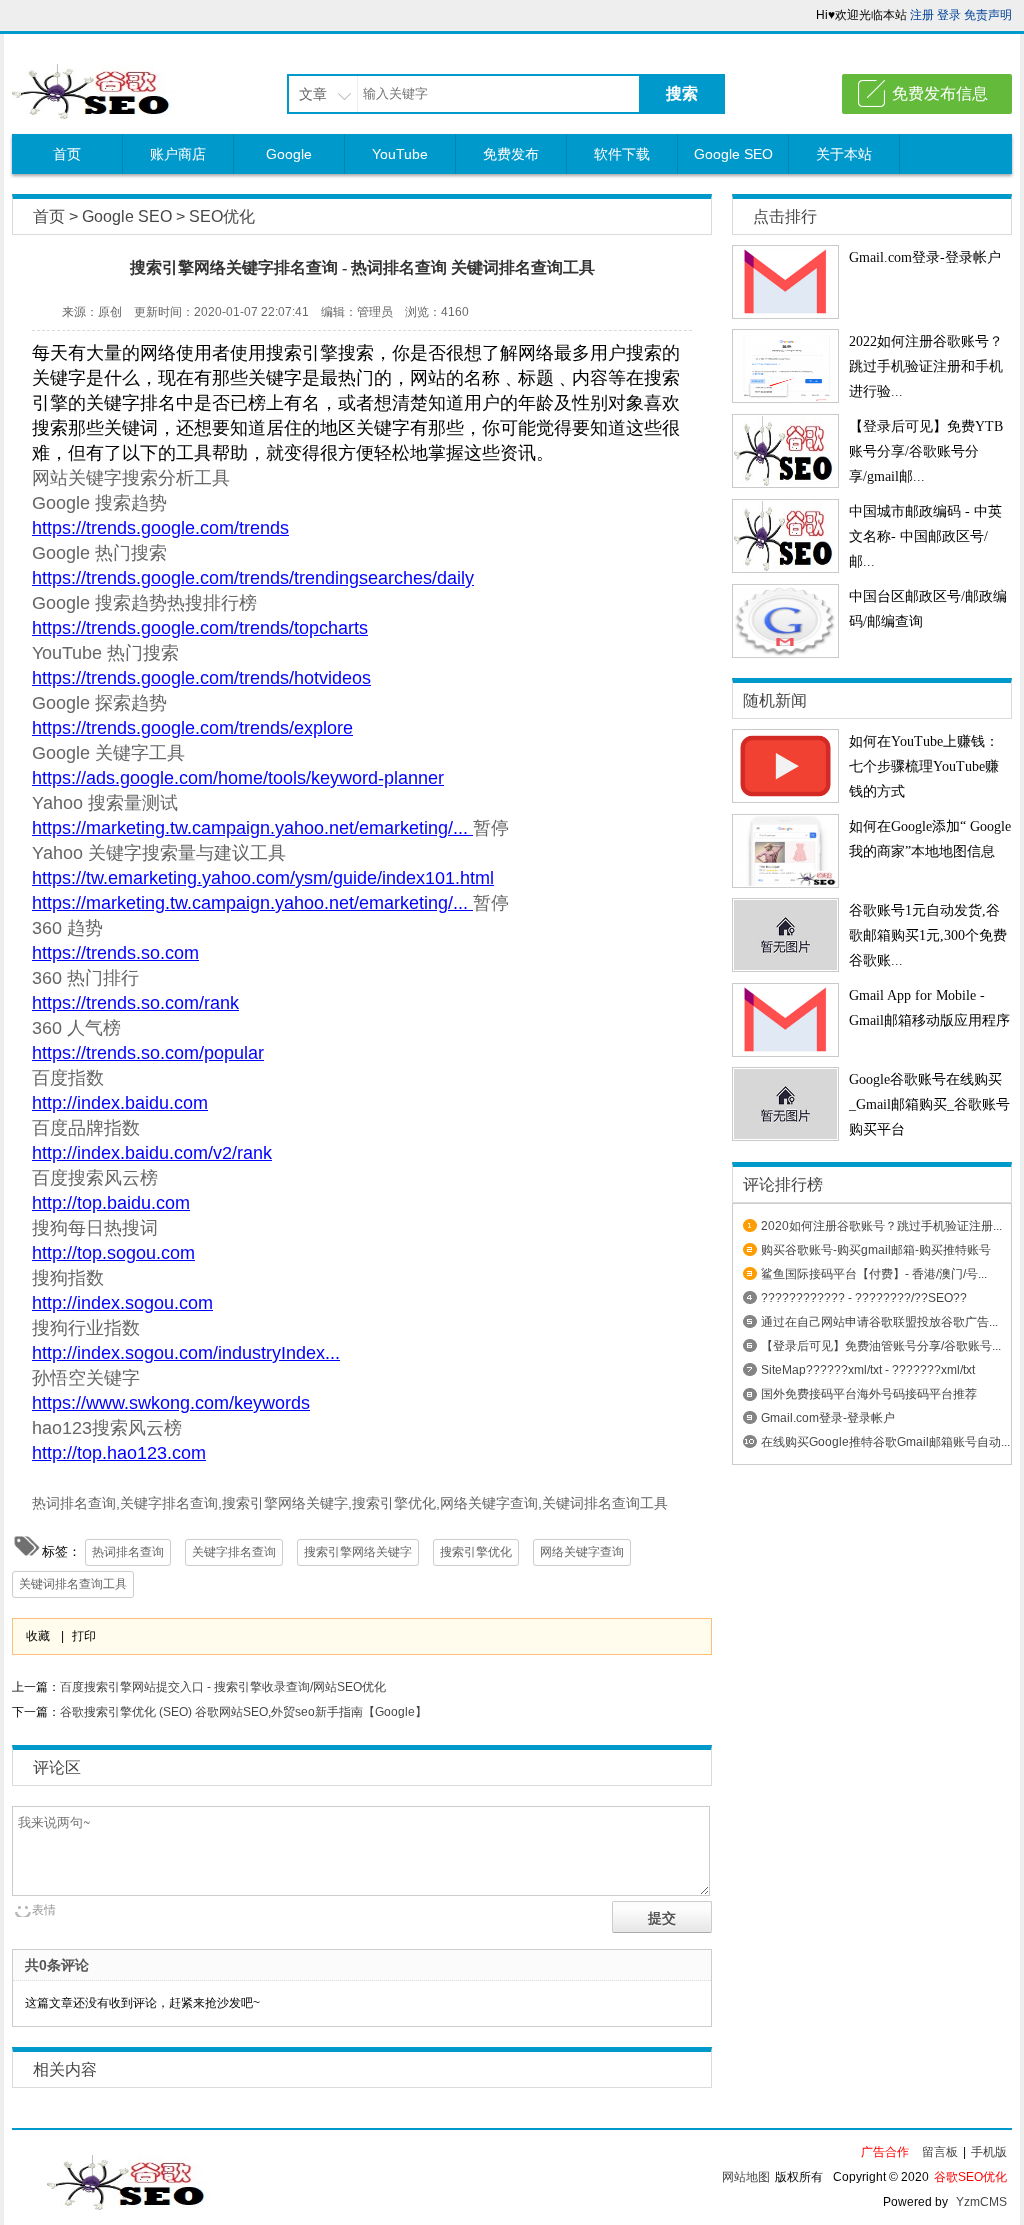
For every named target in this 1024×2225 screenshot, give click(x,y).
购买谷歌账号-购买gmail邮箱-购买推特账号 (876, 1250)
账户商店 (178, 154)
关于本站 (844, 154)
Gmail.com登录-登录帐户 (925, 257)
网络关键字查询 (582, 1552)
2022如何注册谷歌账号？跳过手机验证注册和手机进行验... (926, 366)
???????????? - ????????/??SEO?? (864, 1298)
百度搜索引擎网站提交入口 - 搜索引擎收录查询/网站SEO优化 (223, 1687)
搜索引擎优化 (476, 1552)
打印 (84, 1636)
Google (289, 154)
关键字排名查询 (234, 1552)
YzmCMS (981, 2202)
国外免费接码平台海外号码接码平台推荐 (869, 1394)
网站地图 (746, 2177)
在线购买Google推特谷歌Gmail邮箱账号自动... (885, 1442)
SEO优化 (222, 216)
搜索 (682, 93)
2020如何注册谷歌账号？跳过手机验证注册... (881, 1226)
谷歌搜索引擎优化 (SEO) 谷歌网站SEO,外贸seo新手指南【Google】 (243, 1712)
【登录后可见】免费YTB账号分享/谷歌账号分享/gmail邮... (926, 451)
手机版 (989, 2152)
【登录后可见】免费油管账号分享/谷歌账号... (881, 1346)
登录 (949, 15)
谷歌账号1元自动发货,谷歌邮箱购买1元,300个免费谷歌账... (928, 935)
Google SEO (733, 154)
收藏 (38, 1636)
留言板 (940, 2152)
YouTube (400, 154)
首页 (67, 154)
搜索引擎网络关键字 (358, 1552)
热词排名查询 (128, 1552)
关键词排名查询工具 (73, 1584)
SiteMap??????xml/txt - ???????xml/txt (868, 1370)
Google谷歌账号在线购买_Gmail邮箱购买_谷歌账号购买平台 (929, 1104)
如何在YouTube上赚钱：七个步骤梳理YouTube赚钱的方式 (924, 766)
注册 (922, 15)
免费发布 (511, 154)
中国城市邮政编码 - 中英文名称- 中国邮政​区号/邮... (925, 536)
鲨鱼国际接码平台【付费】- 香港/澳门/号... (874, 1274)
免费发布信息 (940, 93)
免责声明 (988, 15)
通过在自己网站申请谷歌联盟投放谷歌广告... (879, 1322)
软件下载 (622, 154)
